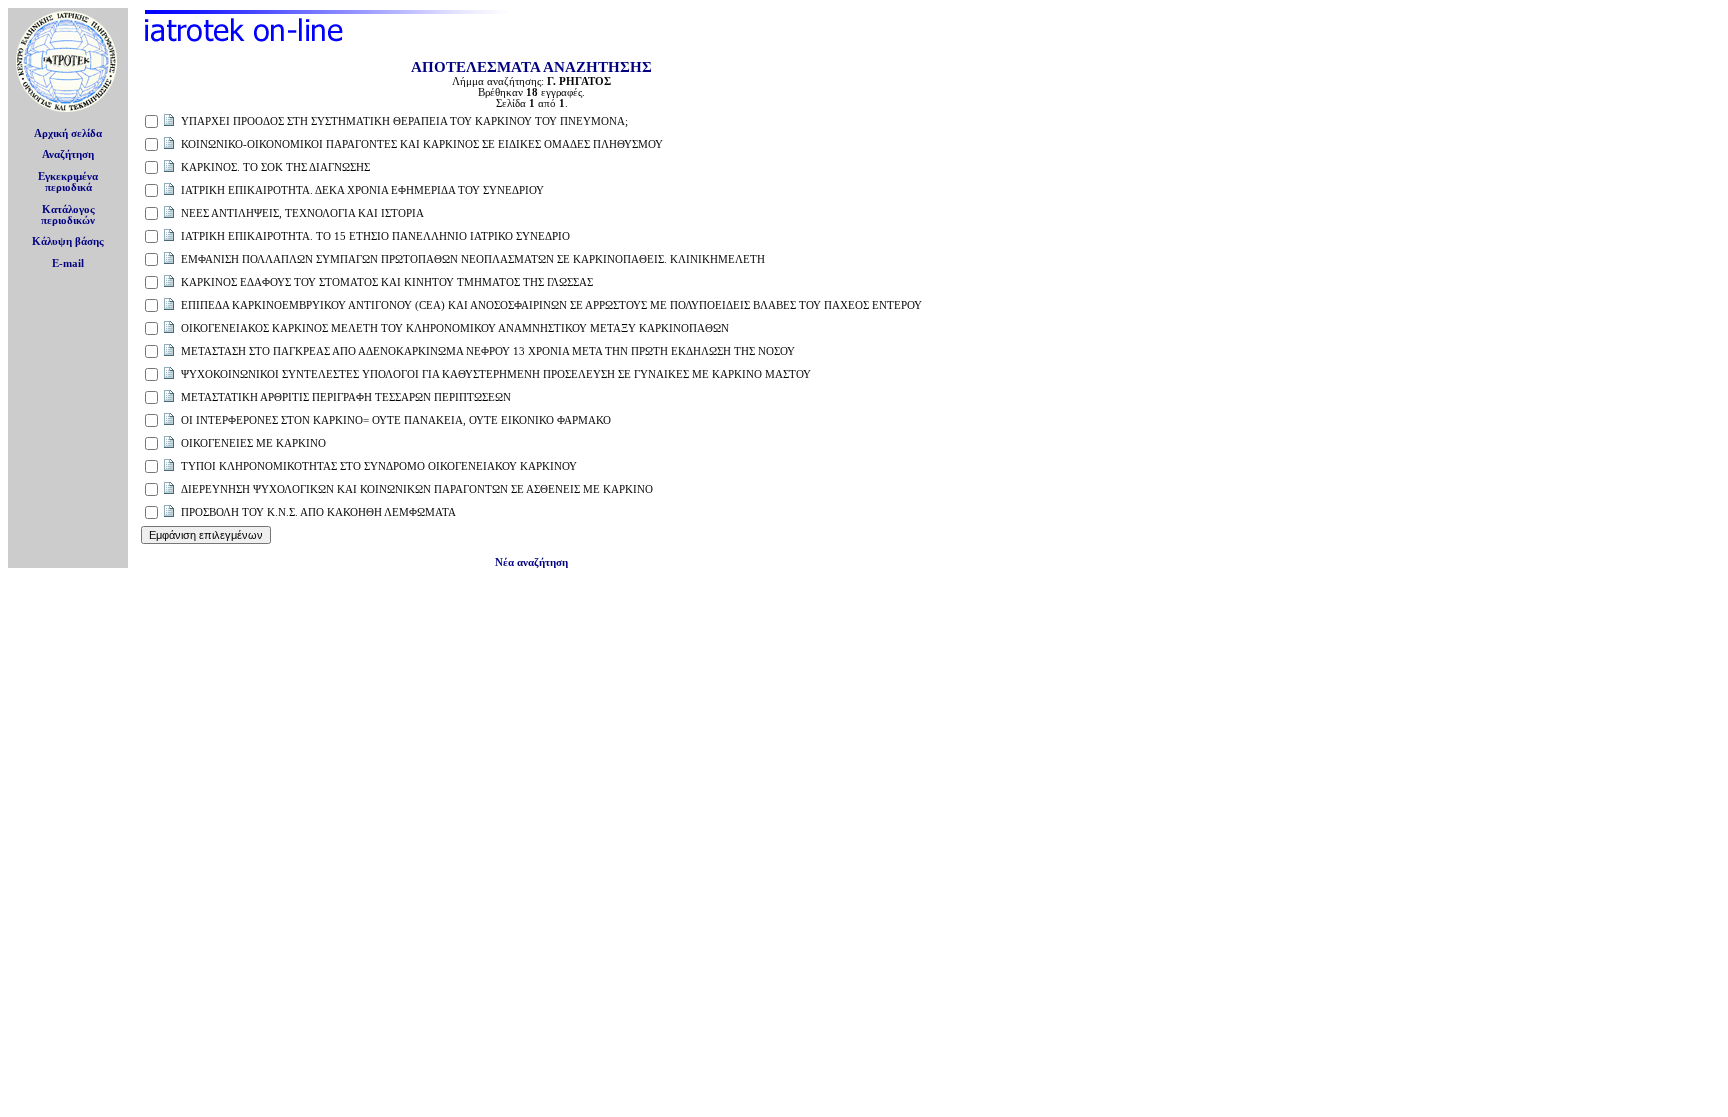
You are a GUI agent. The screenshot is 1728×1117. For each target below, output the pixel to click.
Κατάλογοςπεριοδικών (68, 215)
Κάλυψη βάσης (68, 241)
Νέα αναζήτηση (531, 562)
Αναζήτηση (68, 154)
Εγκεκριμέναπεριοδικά (68, 182)
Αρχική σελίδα (68, 133)
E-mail (68, 263)
